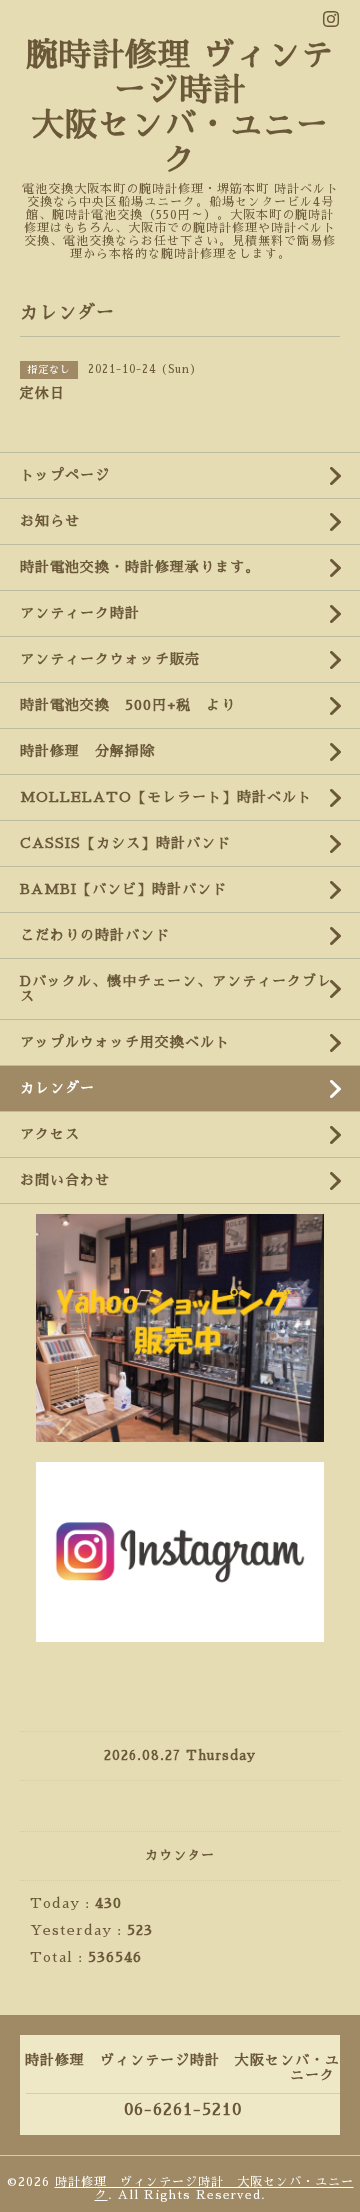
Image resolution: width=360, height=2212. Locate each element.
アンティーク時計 (87, 613)
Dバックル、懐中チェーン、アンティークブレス (176, 988)
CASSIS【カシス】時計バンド (125, 843)
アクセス (50, 1134)
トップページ (65, 475)
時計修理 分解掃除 (95, 751)
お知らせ (50, 521)
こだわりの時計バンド (102, 935)
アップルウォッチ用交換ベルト (125, 1042)
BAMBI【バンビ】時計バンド (123, 889)
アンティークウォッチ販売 (110, 659)
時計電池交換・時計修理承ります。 (140, 567)
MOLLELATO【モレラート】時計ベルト (166, 797)
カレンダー (57, 1088)
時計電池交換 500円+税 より (128, 705)
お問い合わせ (65, 1180)
